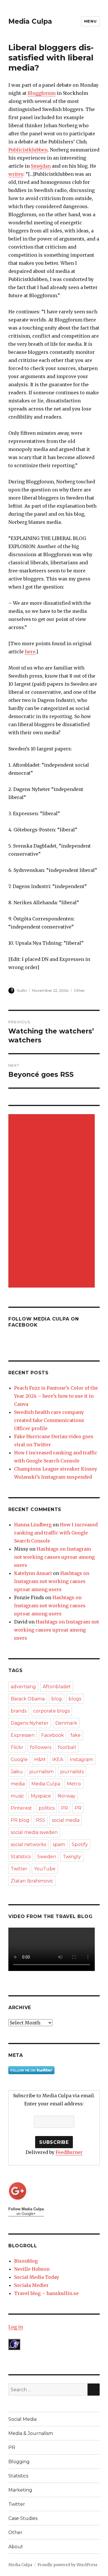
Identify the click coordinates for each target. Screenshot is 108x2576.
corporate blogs (51, 1711)
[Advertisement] (53, 1201)
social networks (28, 1844)
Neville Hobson (32, 2269)
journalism (41, 1772)
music (17, 1796)
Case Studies (23, 2518)
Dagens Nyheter (30, 1723)
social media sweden (34, 1832)
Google (19, 1759)
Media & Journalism (31, 2433)
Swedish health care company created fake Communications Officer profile (49, 1420)
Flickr (17, 1747)
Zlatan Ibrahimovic (32, 1881)
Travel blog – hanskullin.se (46, 2293)
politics (47, 1808)
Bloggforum (42, 93)
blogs (75, 1699)
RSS (41, 1820)
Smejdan (41, 166)
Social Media (22, 2419)
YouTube (45, 1869)
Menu (90, 21)
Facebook (53, 1735)
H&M (40, 1759)
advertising (23, 1687)
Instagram (81, 1759)
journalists (72, 1772)
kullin (22, 990)
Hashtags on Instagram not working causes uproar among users (54, 1557)
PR (65, 1808)
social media (66, 1820)
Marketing (20, 2490)
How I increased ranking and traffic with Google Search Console (56, 1533)
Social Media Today (37, 2277)
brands (19, 1711)
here (30, 652)
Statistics (21, 1857)
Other (79, 990)
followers (41, 1747)
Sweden (47, 1857)
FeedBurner (69, 2152)
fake (76, 1735)
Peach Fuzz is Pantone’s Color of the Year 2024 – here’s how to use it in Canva (56, 1396)
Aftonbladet (57, 1687)
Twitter (19, 1869)
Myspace (41, 1796)
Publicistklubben (28, 150)
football (67, 1747)
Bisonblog (26, 2261)
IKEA (58, 1759)
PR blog (20, 1820)
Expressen (23, 1735)
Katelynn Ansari (33, 1573)
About (16, 2547)
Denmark (66, 1723)
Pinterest (21, 1808)
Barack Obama (28, 1699)
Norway (67, 1796)
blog (57, 1699)
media (18, 1784)
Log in (16, 2327)
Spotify (80, 1844)
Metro (74, 1784)
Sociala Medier (31, 2285)
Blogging (19, 2462)
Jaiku (17, 1772)
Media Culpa (30, 21)
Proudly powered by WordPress (67, 2565)
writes (16, 174)
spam (59, 1844)
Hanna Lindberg (33, 1525)
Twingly (72, 1857)
